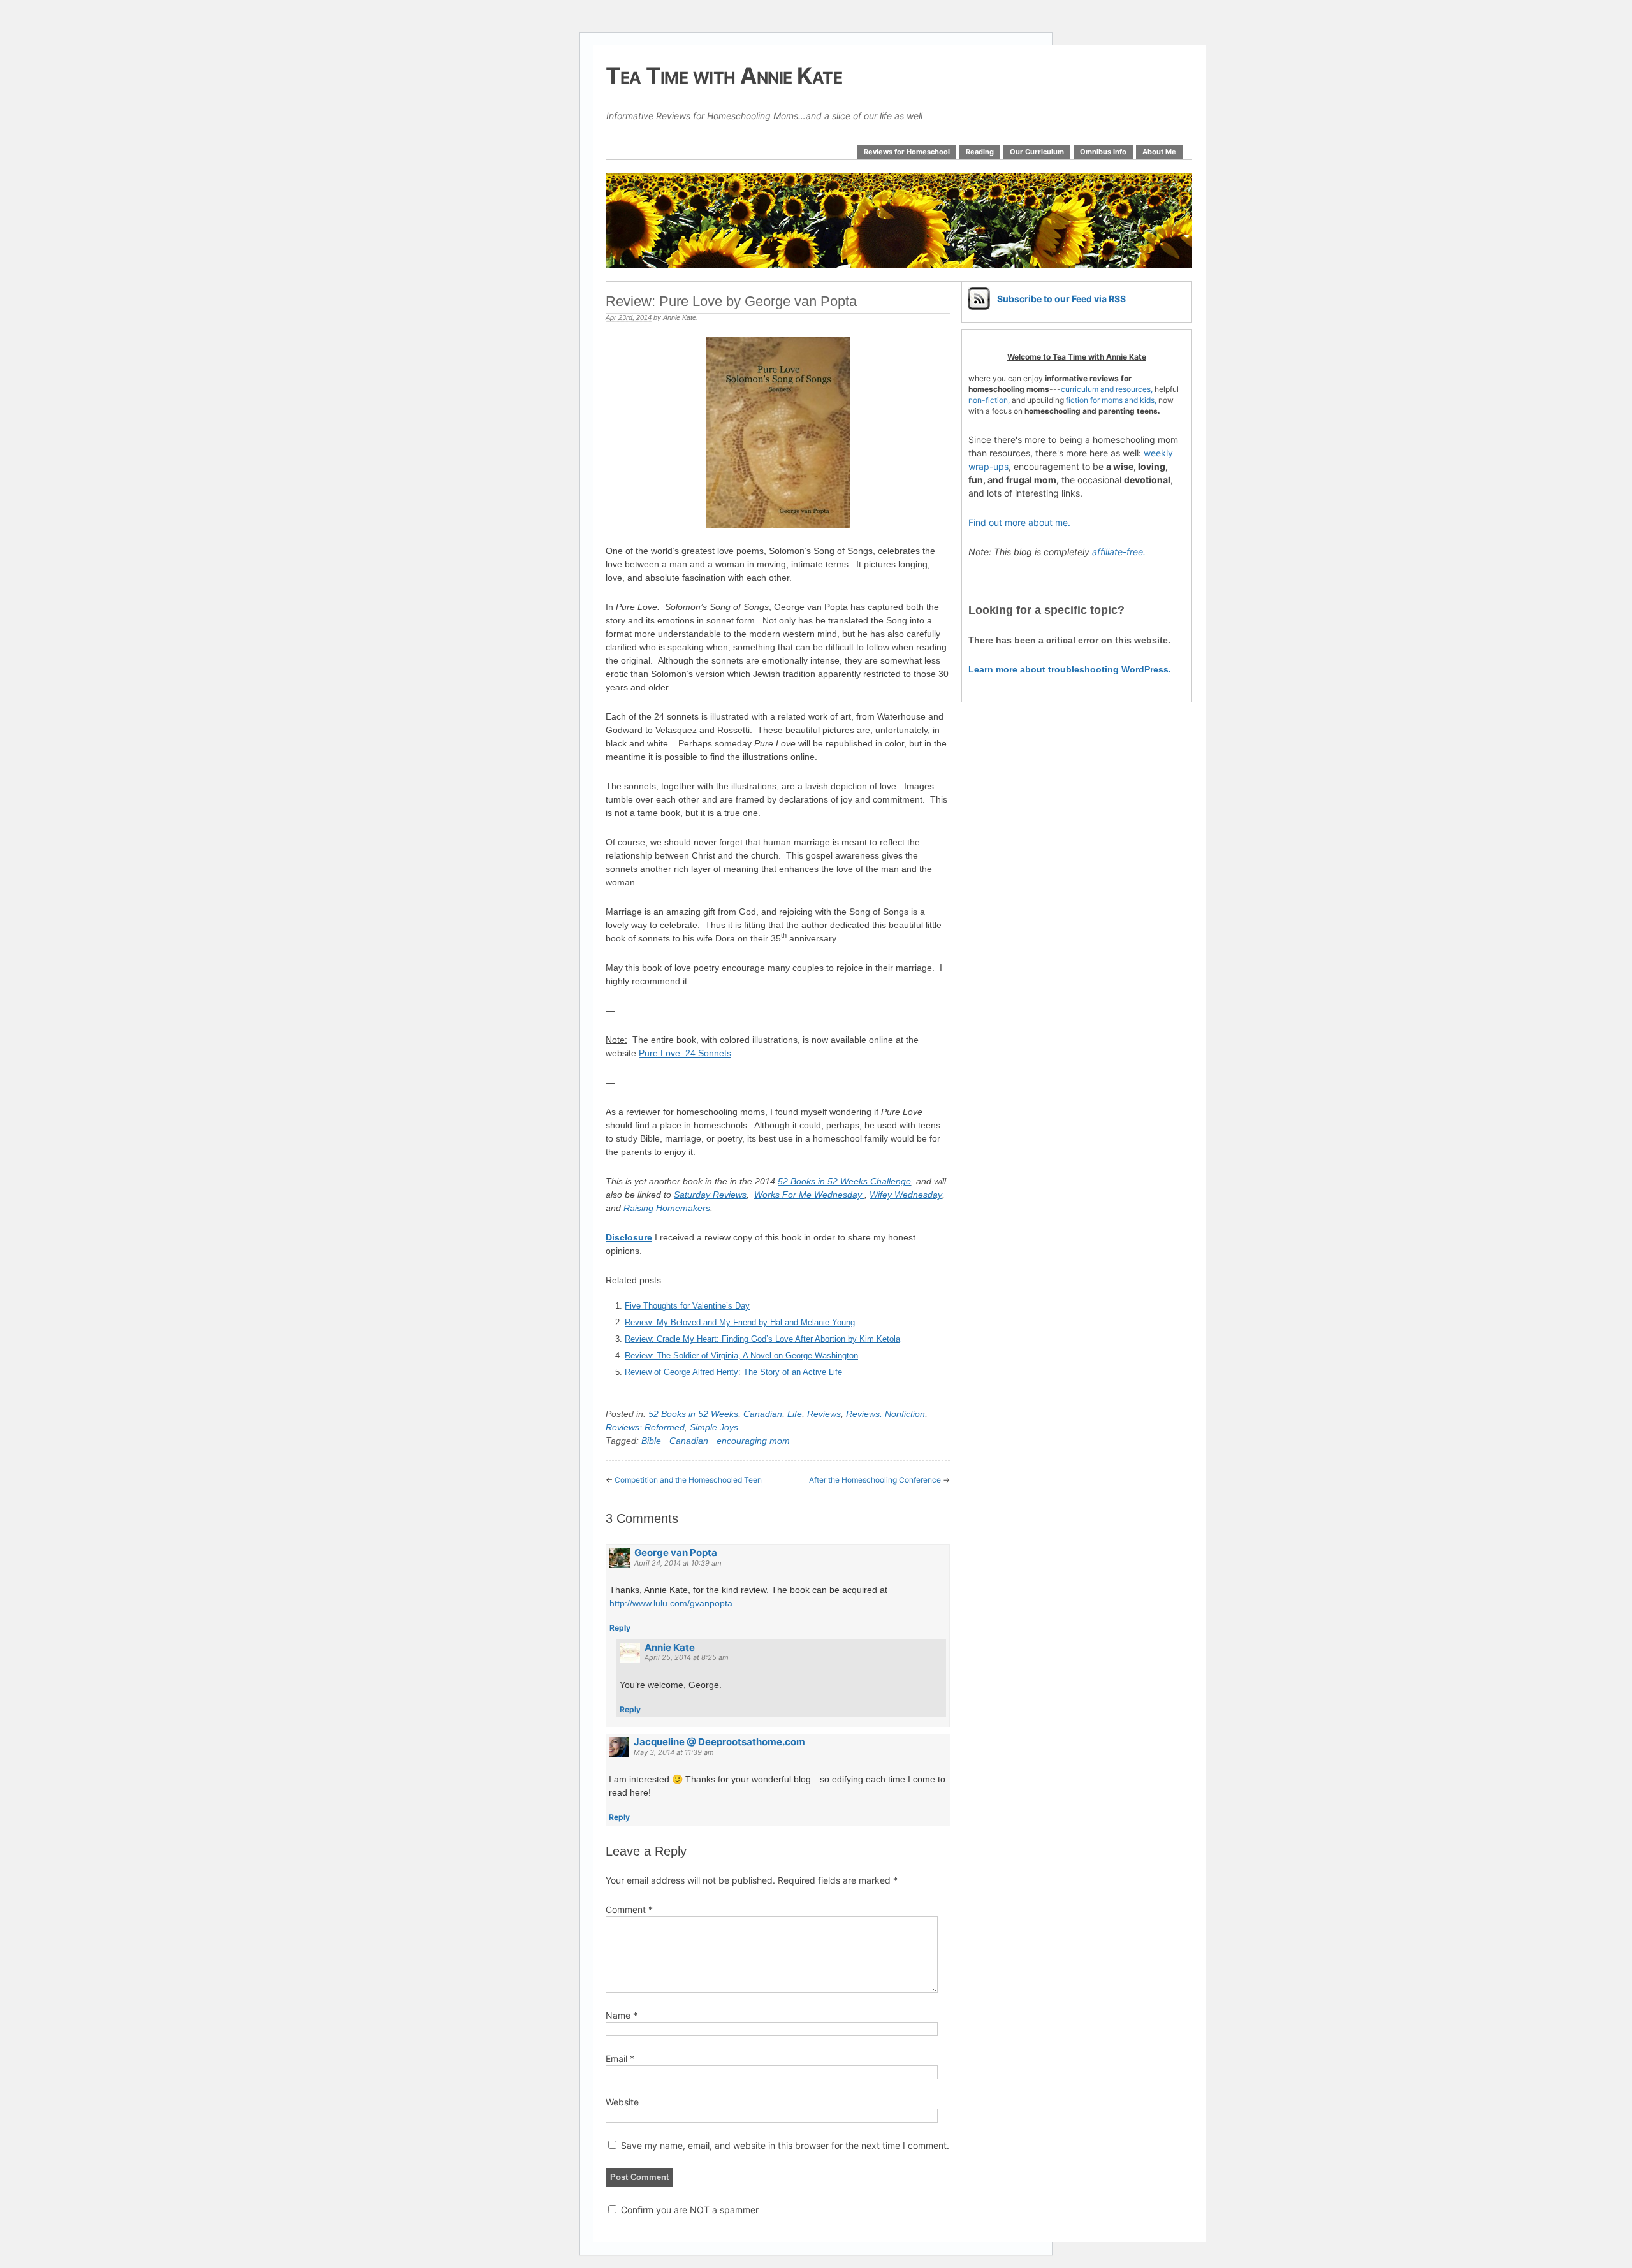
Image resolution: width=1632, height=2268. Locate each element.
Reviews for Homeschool (907, 152)
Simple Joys (714, 1427)
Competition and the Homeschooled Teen (688, 1480)
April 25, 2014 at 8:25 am (687, 1657)
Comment (629, 1909)
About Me (1159, 152)
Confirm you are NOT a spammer (688, 2210)
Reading (980, 152)
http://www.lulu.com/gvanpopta (671, 1603)
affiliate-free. (1119, 552)
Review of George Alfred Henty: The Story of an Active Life (733, 1372)
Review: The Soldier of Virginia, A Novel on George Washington (741, 1356)
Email (620, 2059)
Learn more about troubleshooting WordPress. (1070, 669)
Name (622, 2015)
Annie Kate (680, 317)
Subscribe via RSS (1061, 299)
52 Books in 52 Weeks (693, 1414)
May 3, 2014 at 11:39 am (674, 1752)
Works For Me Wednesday (809, 1195)
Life (795, 1414)
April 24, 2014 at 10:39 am (678, 1563)
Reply (620, 1628)
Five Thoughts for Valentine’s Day (687, 1306)
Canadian (763, 1414)
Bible (651, 1441)
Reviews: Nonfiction (885, 1414)
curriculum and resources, (1107, 389)
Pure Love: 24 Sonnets (685, 1053)
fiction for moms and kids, (1111, 400)
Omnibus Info (1103, 152)
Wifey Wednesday (906, 1195)
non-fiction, (990, 400)
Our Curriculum (1037, 152)
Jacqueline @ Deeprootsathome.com (719, 1742)
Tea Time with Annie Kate (724, 75)
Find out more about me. (1019, 522)
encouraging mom (753, 1441)
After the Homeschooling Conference (875, 1480)
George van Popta (676, 1552)
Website (622, 2102)
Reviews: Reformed (645, 1427)
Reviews (824, 1414)
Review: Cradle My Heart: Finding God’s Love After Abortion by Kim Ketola (762, 1339)
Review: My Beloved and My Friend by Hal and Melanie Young (740, 1322)
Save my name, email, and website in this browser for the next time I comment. (785, 2145)
